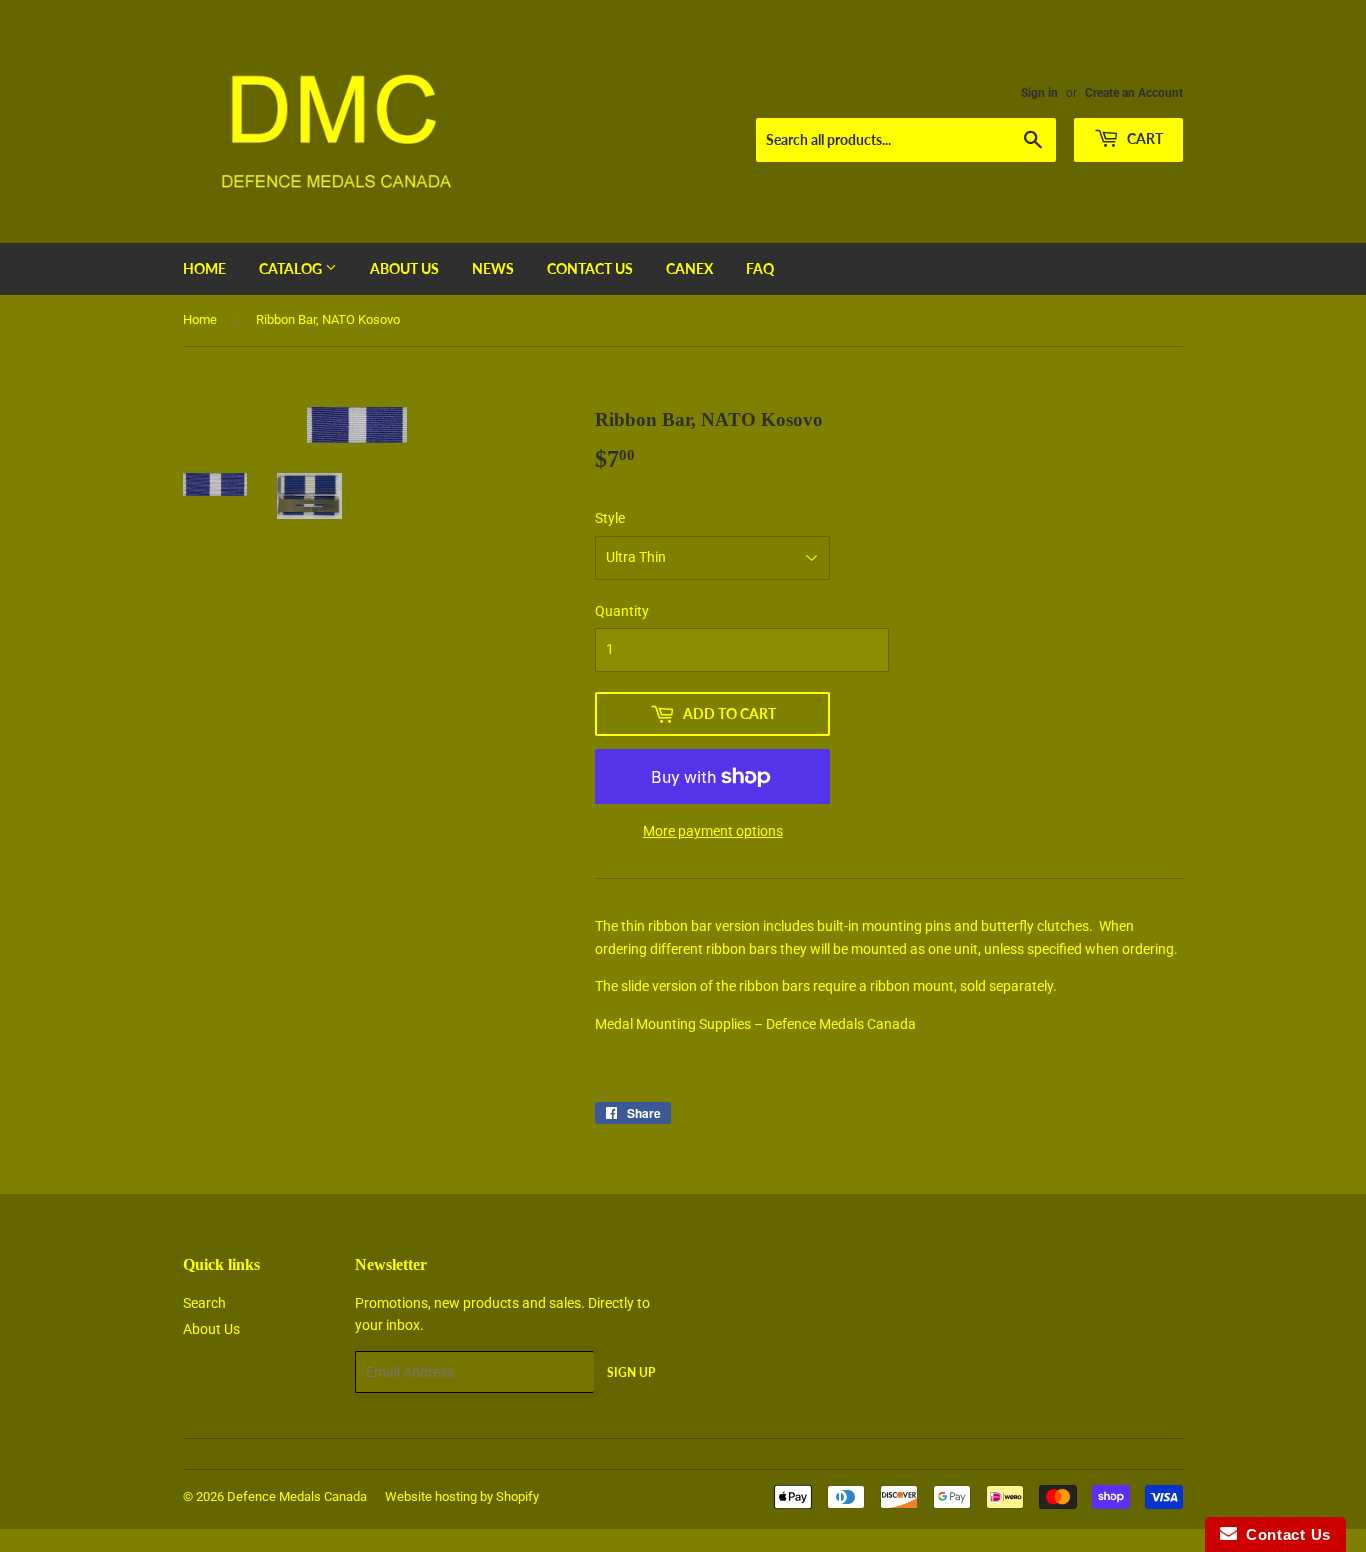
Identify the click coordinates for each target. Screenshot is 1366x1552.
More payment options (713, 831)
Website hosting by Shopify (462, 1496)
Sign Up (631, 1372)
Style (610, 518)
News (493, 268)
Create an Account (1134, 93)
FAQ (760, 268)
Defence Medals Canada (297, 1496)
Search (204, 1303)
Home (204, 268)
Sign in (1039, 93)
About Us (404, 268)
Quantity (622, 611)
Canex (689, 268)
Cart (1143, 138)
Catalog (292, 268)
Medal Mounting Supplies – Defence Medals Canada (755, 1024)
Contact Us (590, 268)
